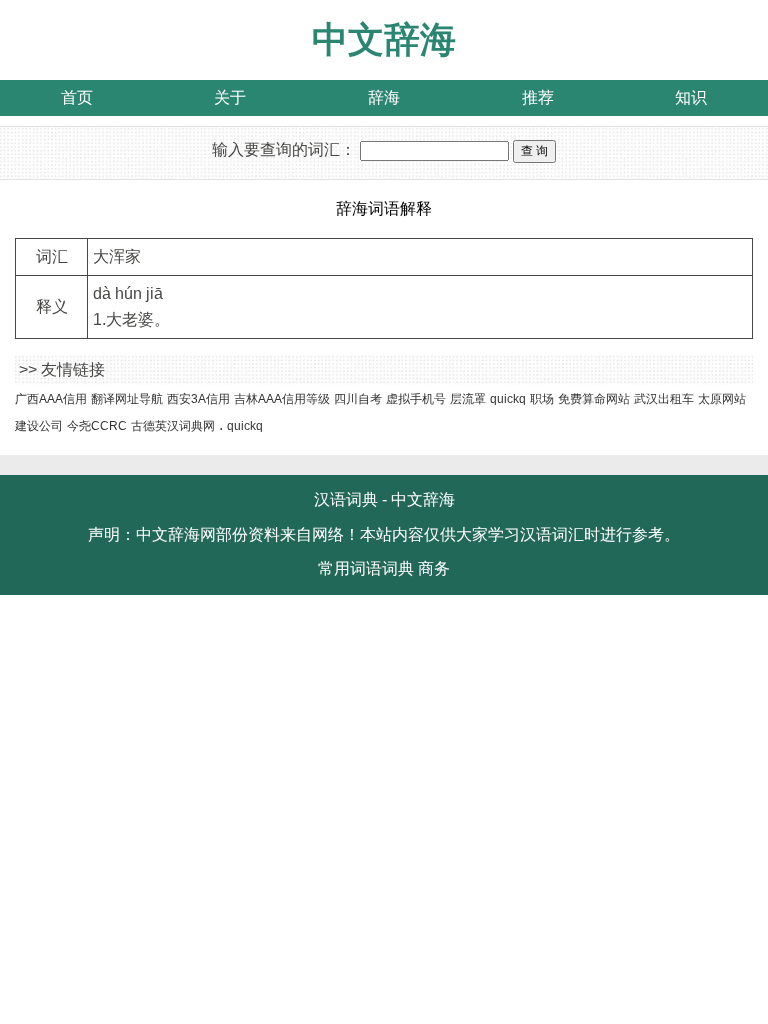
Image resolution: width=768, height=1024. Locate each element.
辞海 (384, 97)
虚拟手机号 (416, 399)
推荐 (538, 97)
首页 (77, 97)
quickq (508, 399)
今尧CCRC (97, 426)
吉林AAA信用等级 (282, 399)
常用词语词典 (366, 568)
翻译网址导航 (127, 399)
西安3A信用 (198, 399)
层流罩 (468, 399)
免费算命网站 (594, 399)
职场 (542, 399)
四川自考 (358, 399)
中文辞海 (384, 39)
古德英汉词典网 (173, 426)
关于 (230, 97)
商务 (434, 568)
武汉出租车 (664, 399)
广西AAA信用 (51, 399)
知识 (691, 97)
